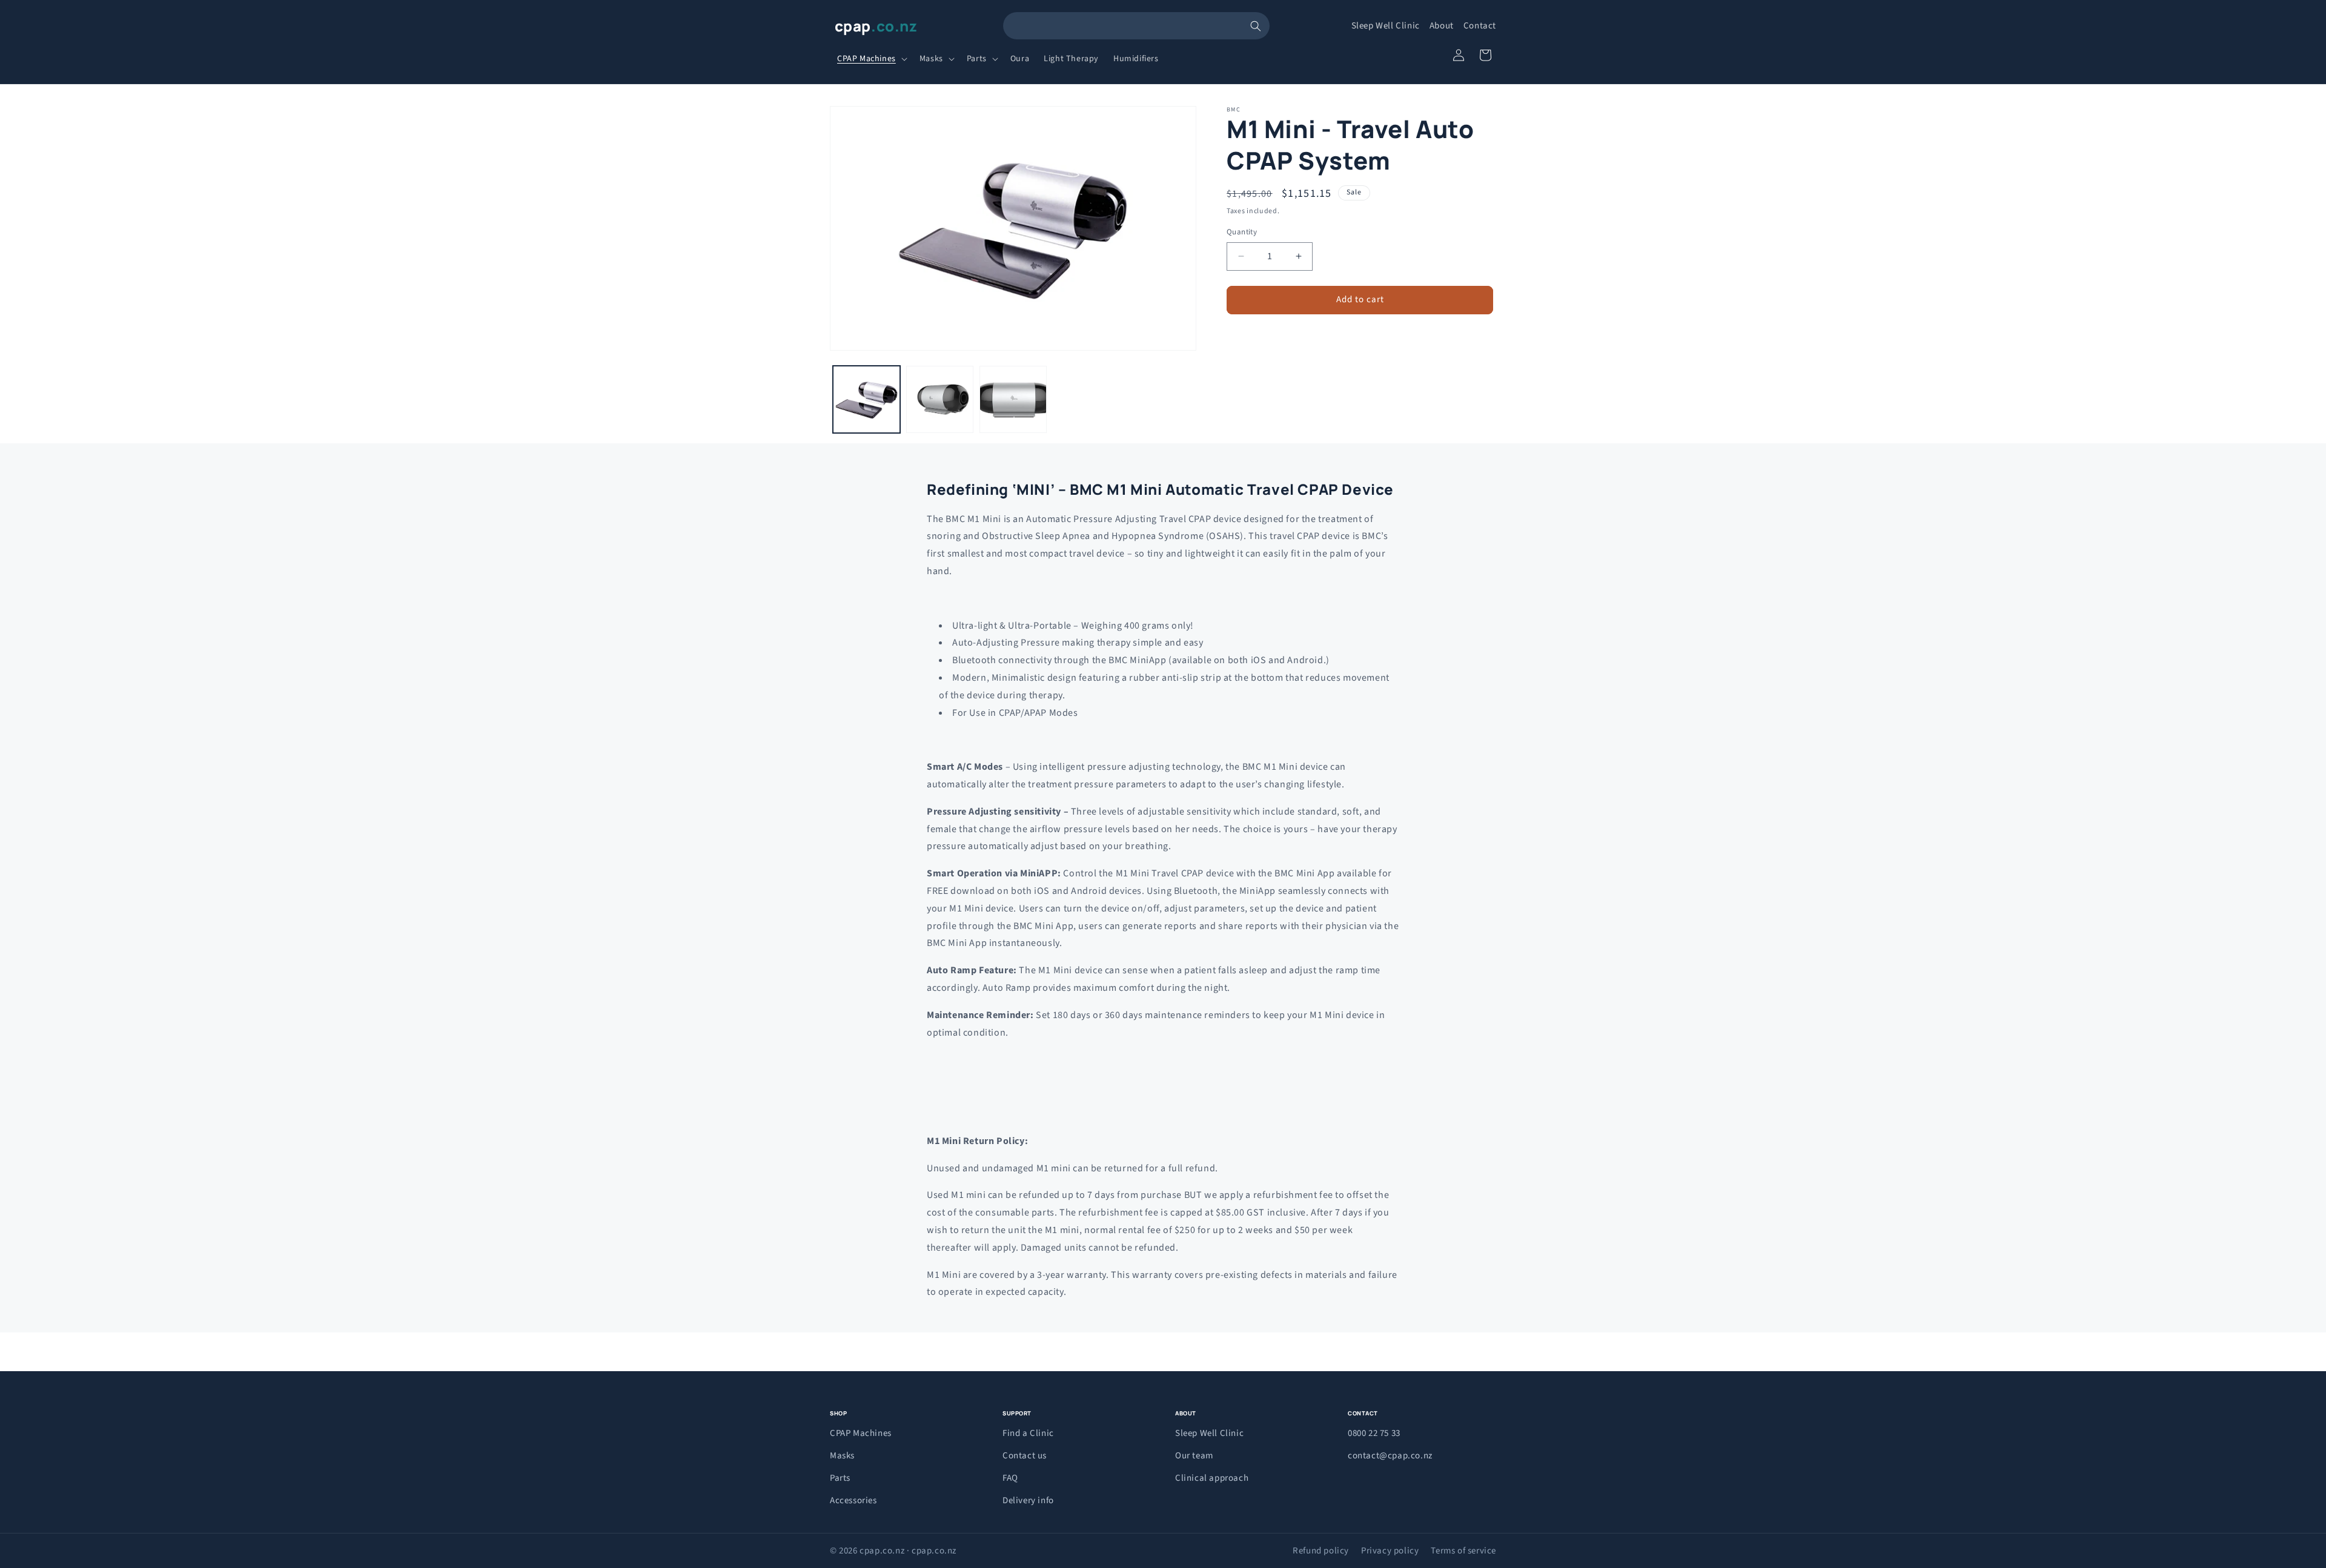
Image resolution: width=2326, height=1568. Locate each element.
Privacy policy (1390, 1551)
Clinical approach (1212, 1478)
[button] (871, 59)
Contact (1480, 26)
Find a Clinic (1028, 1433)
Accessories (853, 1500)
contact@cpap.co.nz (1390, 1456)
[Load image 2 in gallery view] (940, 399)
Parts (840, 1478)
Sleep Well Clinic (1386, 26)
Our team (1194, 1456)
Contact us (1025, 1456)
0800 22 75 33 (1374, 1433)
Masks (842, 1456)
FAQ (1010, 1478)
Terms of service (1463, 1551)
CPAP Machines (861, 1433)
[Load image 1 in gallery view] (866, 399)
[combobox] (1136, 26)
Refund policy (1321, 1551)
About (1442, 26)
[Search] (1256, 26)
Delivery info (1028, 1500)
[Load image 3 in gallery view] (1013, 399)
